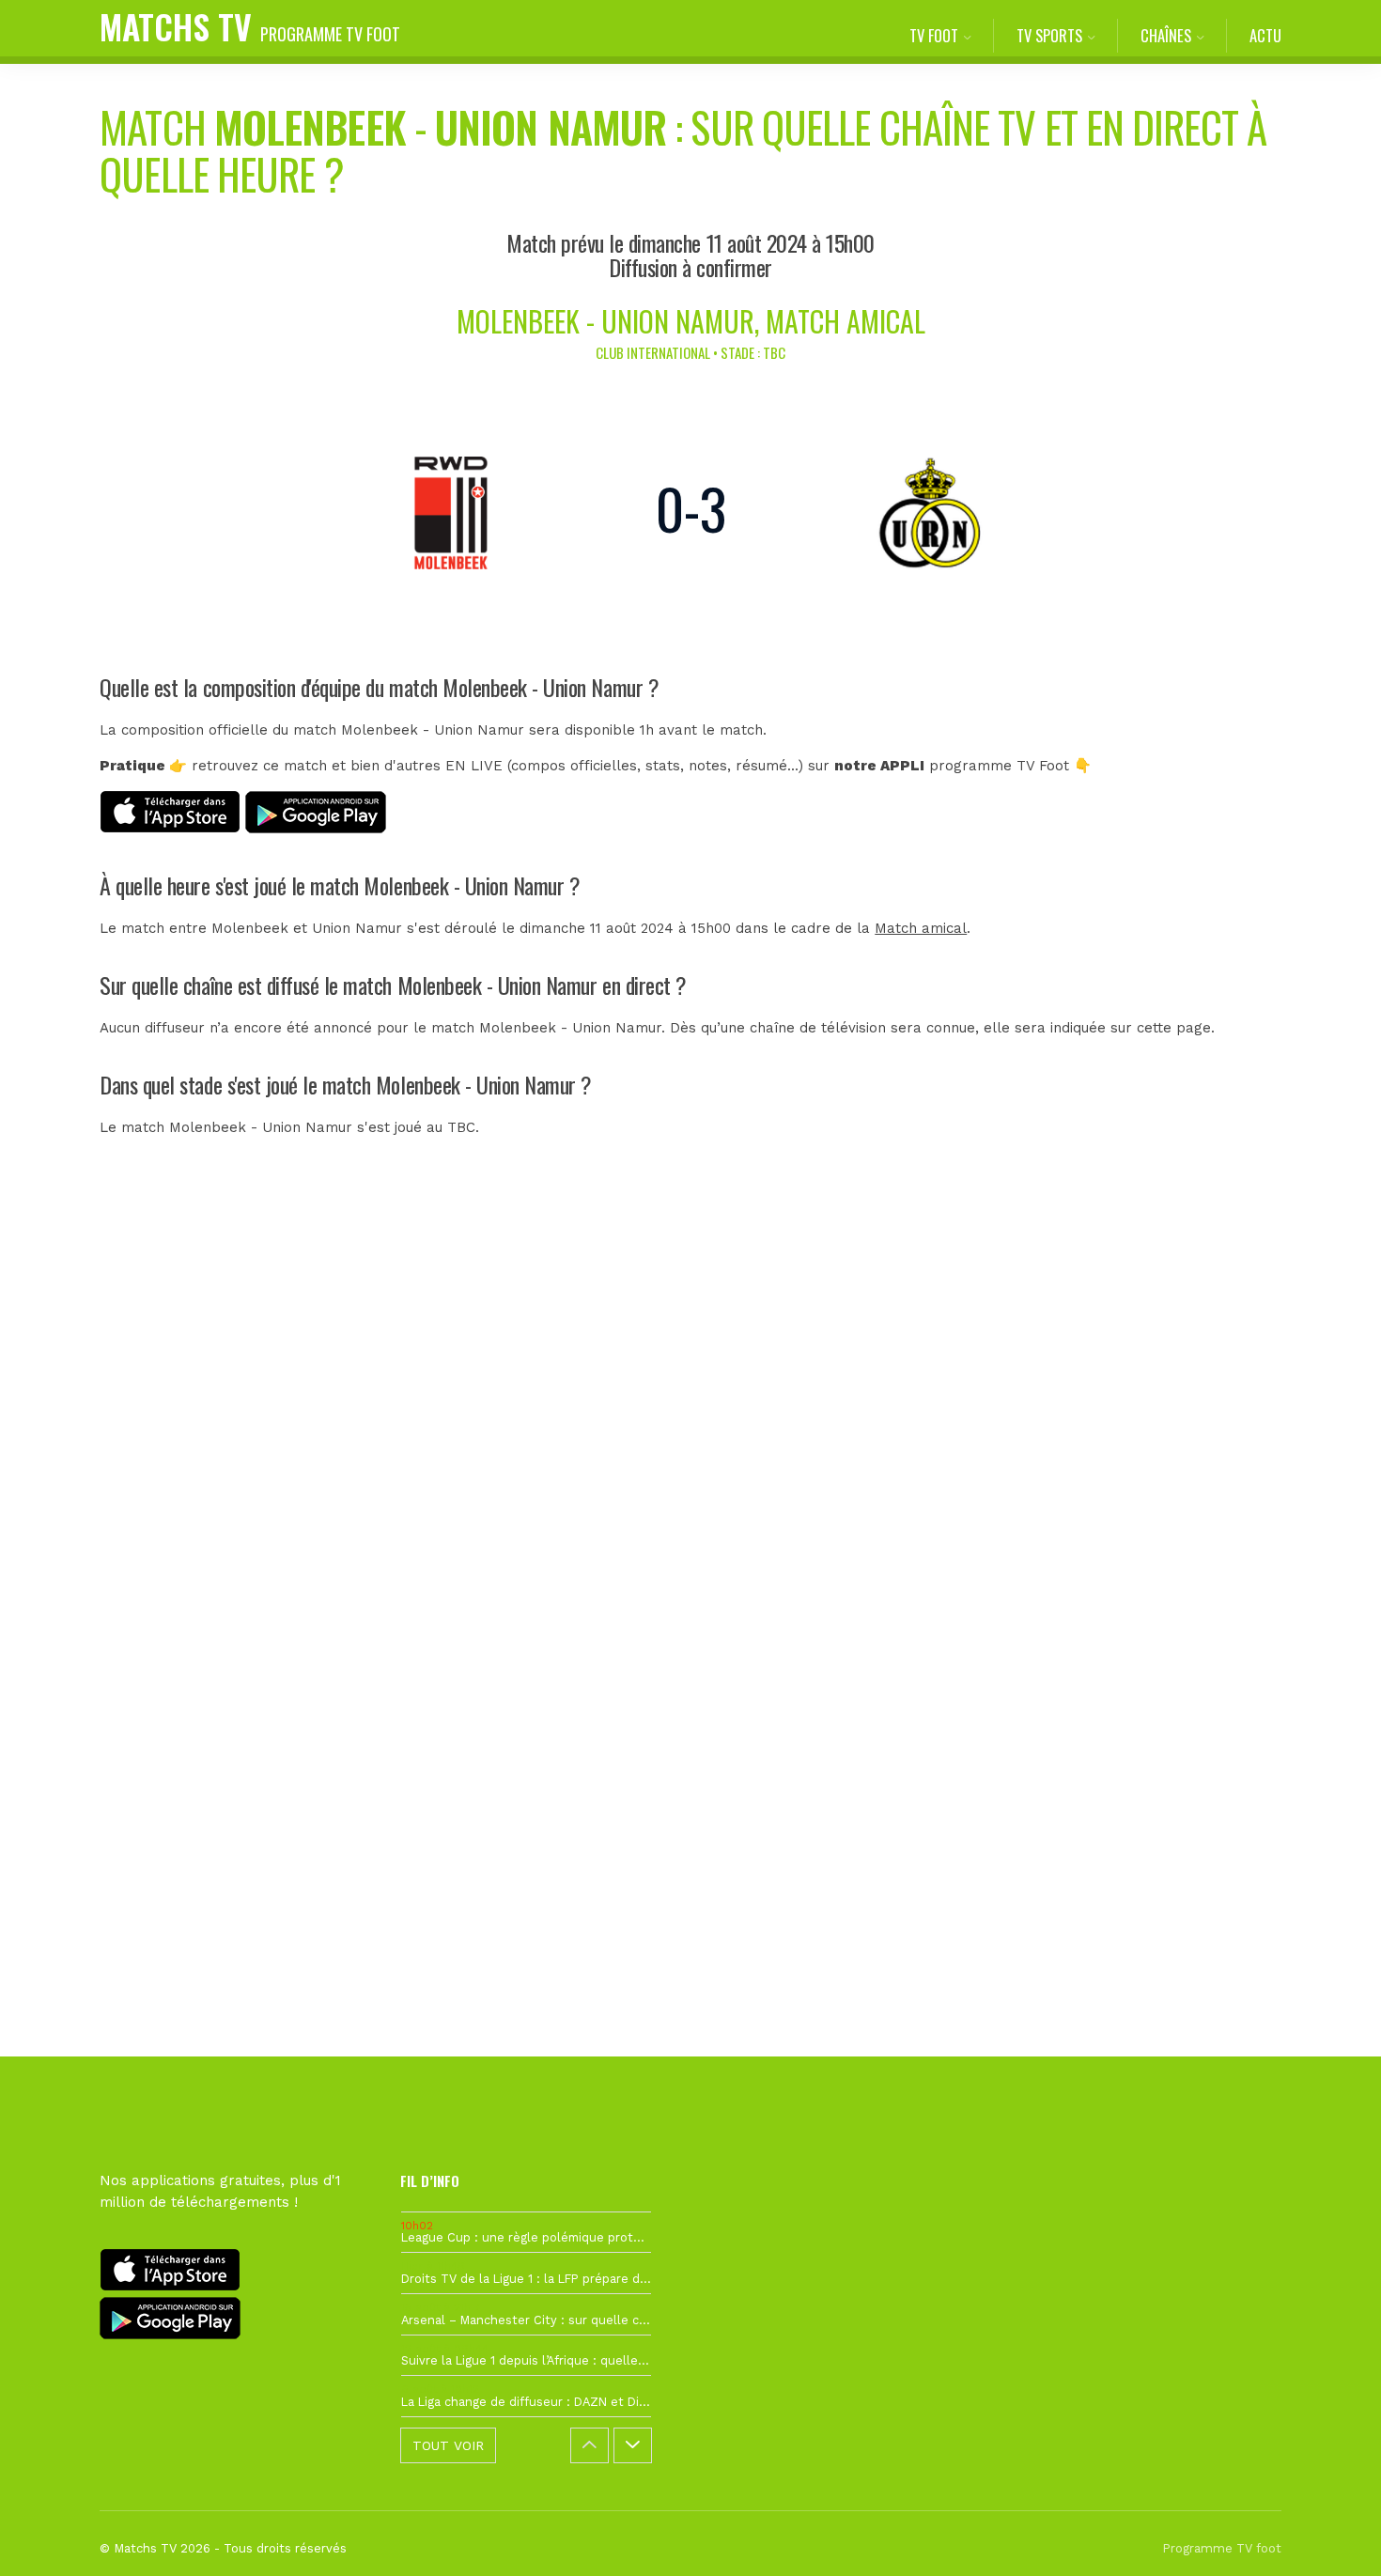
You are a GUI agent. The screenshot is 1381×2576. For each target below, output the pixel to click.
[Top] (1330, 2535)
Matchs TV (250, 26)
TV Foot (934, 35)
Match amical (921, 928)
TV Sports (1049, 35)
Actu (1265, 35)
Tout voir (448, 2445)
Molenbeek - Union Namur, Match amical (691, 321)
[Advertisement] (690, 1512)
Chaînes (1166, 35)
